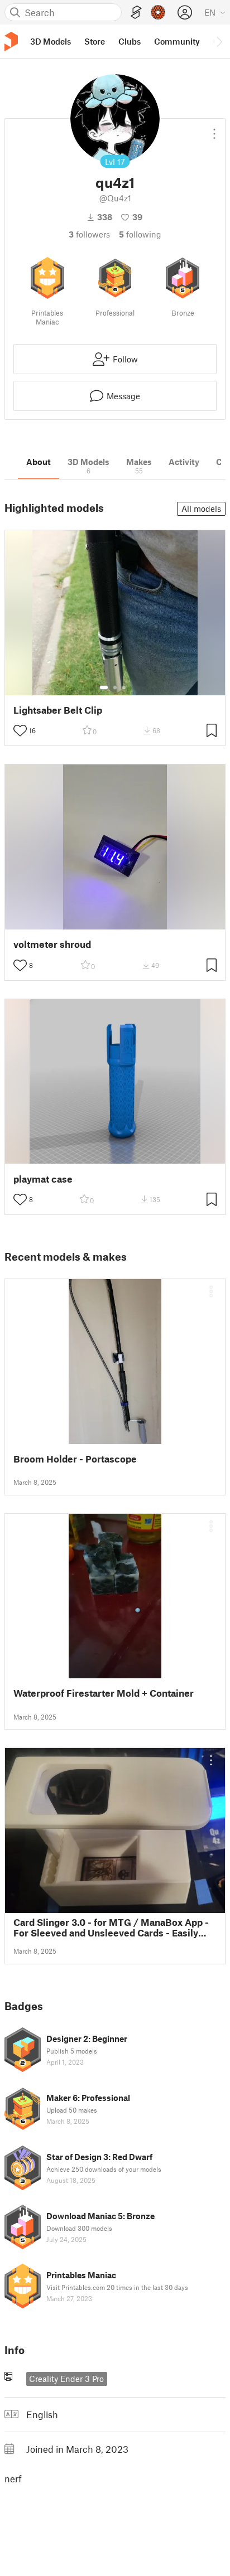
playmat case (43, 1179)
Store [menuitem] (95, 41)
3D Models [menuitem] (51, 41)
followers (89, 234)
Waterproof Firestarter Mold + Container (104, 1693)
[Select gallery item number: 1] (104, 687)
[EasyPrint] (136, 13)
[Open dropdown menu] (214, 129)
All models (201, 509)
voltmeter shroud (52, 944)
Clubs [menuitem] (130, 41)
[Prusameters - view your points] (158, 12)
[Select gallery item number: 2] (115, 687)
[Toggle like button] (20, 730)
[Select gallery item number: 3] (124, 687)
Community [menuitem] (177, 41)
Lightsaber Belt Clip (58, 710)
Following (140, 234)
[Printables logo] (11, 42)
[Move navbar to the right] (219, 41)
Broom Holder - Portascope (75, 1459)
